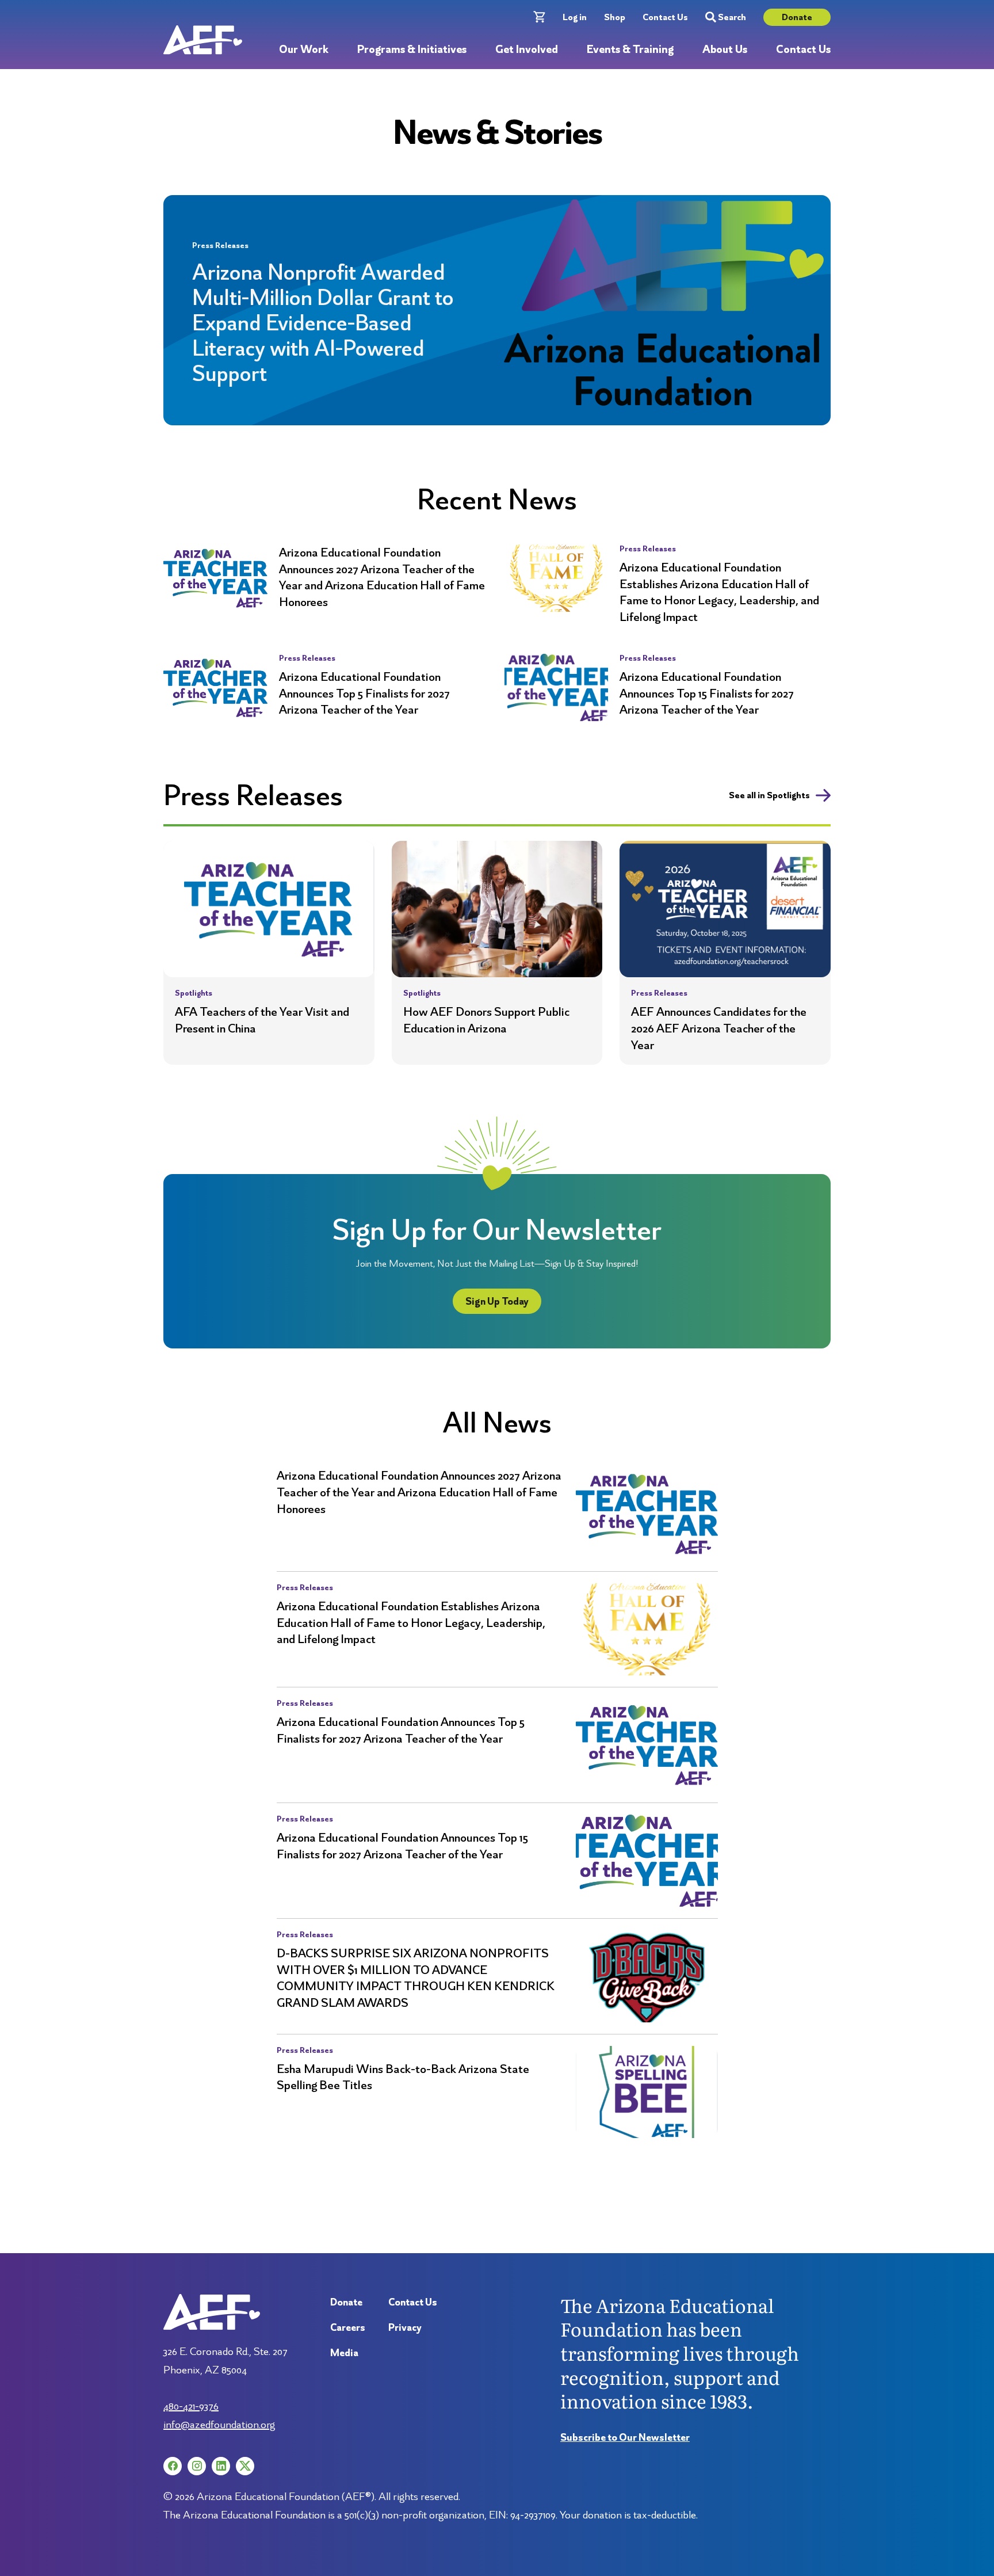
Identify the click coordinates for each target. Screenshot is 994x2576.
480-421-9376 (191, 2406)
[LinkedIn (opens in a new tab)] (221, 2466)
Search (732, 17)
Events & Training (630, 50)
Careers (348, 2327)
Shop (615, 17)
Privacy (405, 2327)
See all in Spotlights (769, 795)
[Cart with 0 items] (539, 17)
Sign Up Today (497, 1301)
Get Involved (527, 50)
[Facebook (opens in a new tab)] (173, 2466)
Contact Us (665, 17)
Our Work (304, 50)
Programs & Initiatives (412, 50)
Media (344, 2352)
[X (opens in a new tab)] (245, 2466)
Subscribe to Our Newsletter (625, 2437)
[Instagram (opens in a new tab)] (197, 2466)
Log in (575, 17)
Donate (797, 17)
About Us (725, 50)
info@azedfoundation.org (219, 2424)
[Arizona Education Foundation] (203, 40)
